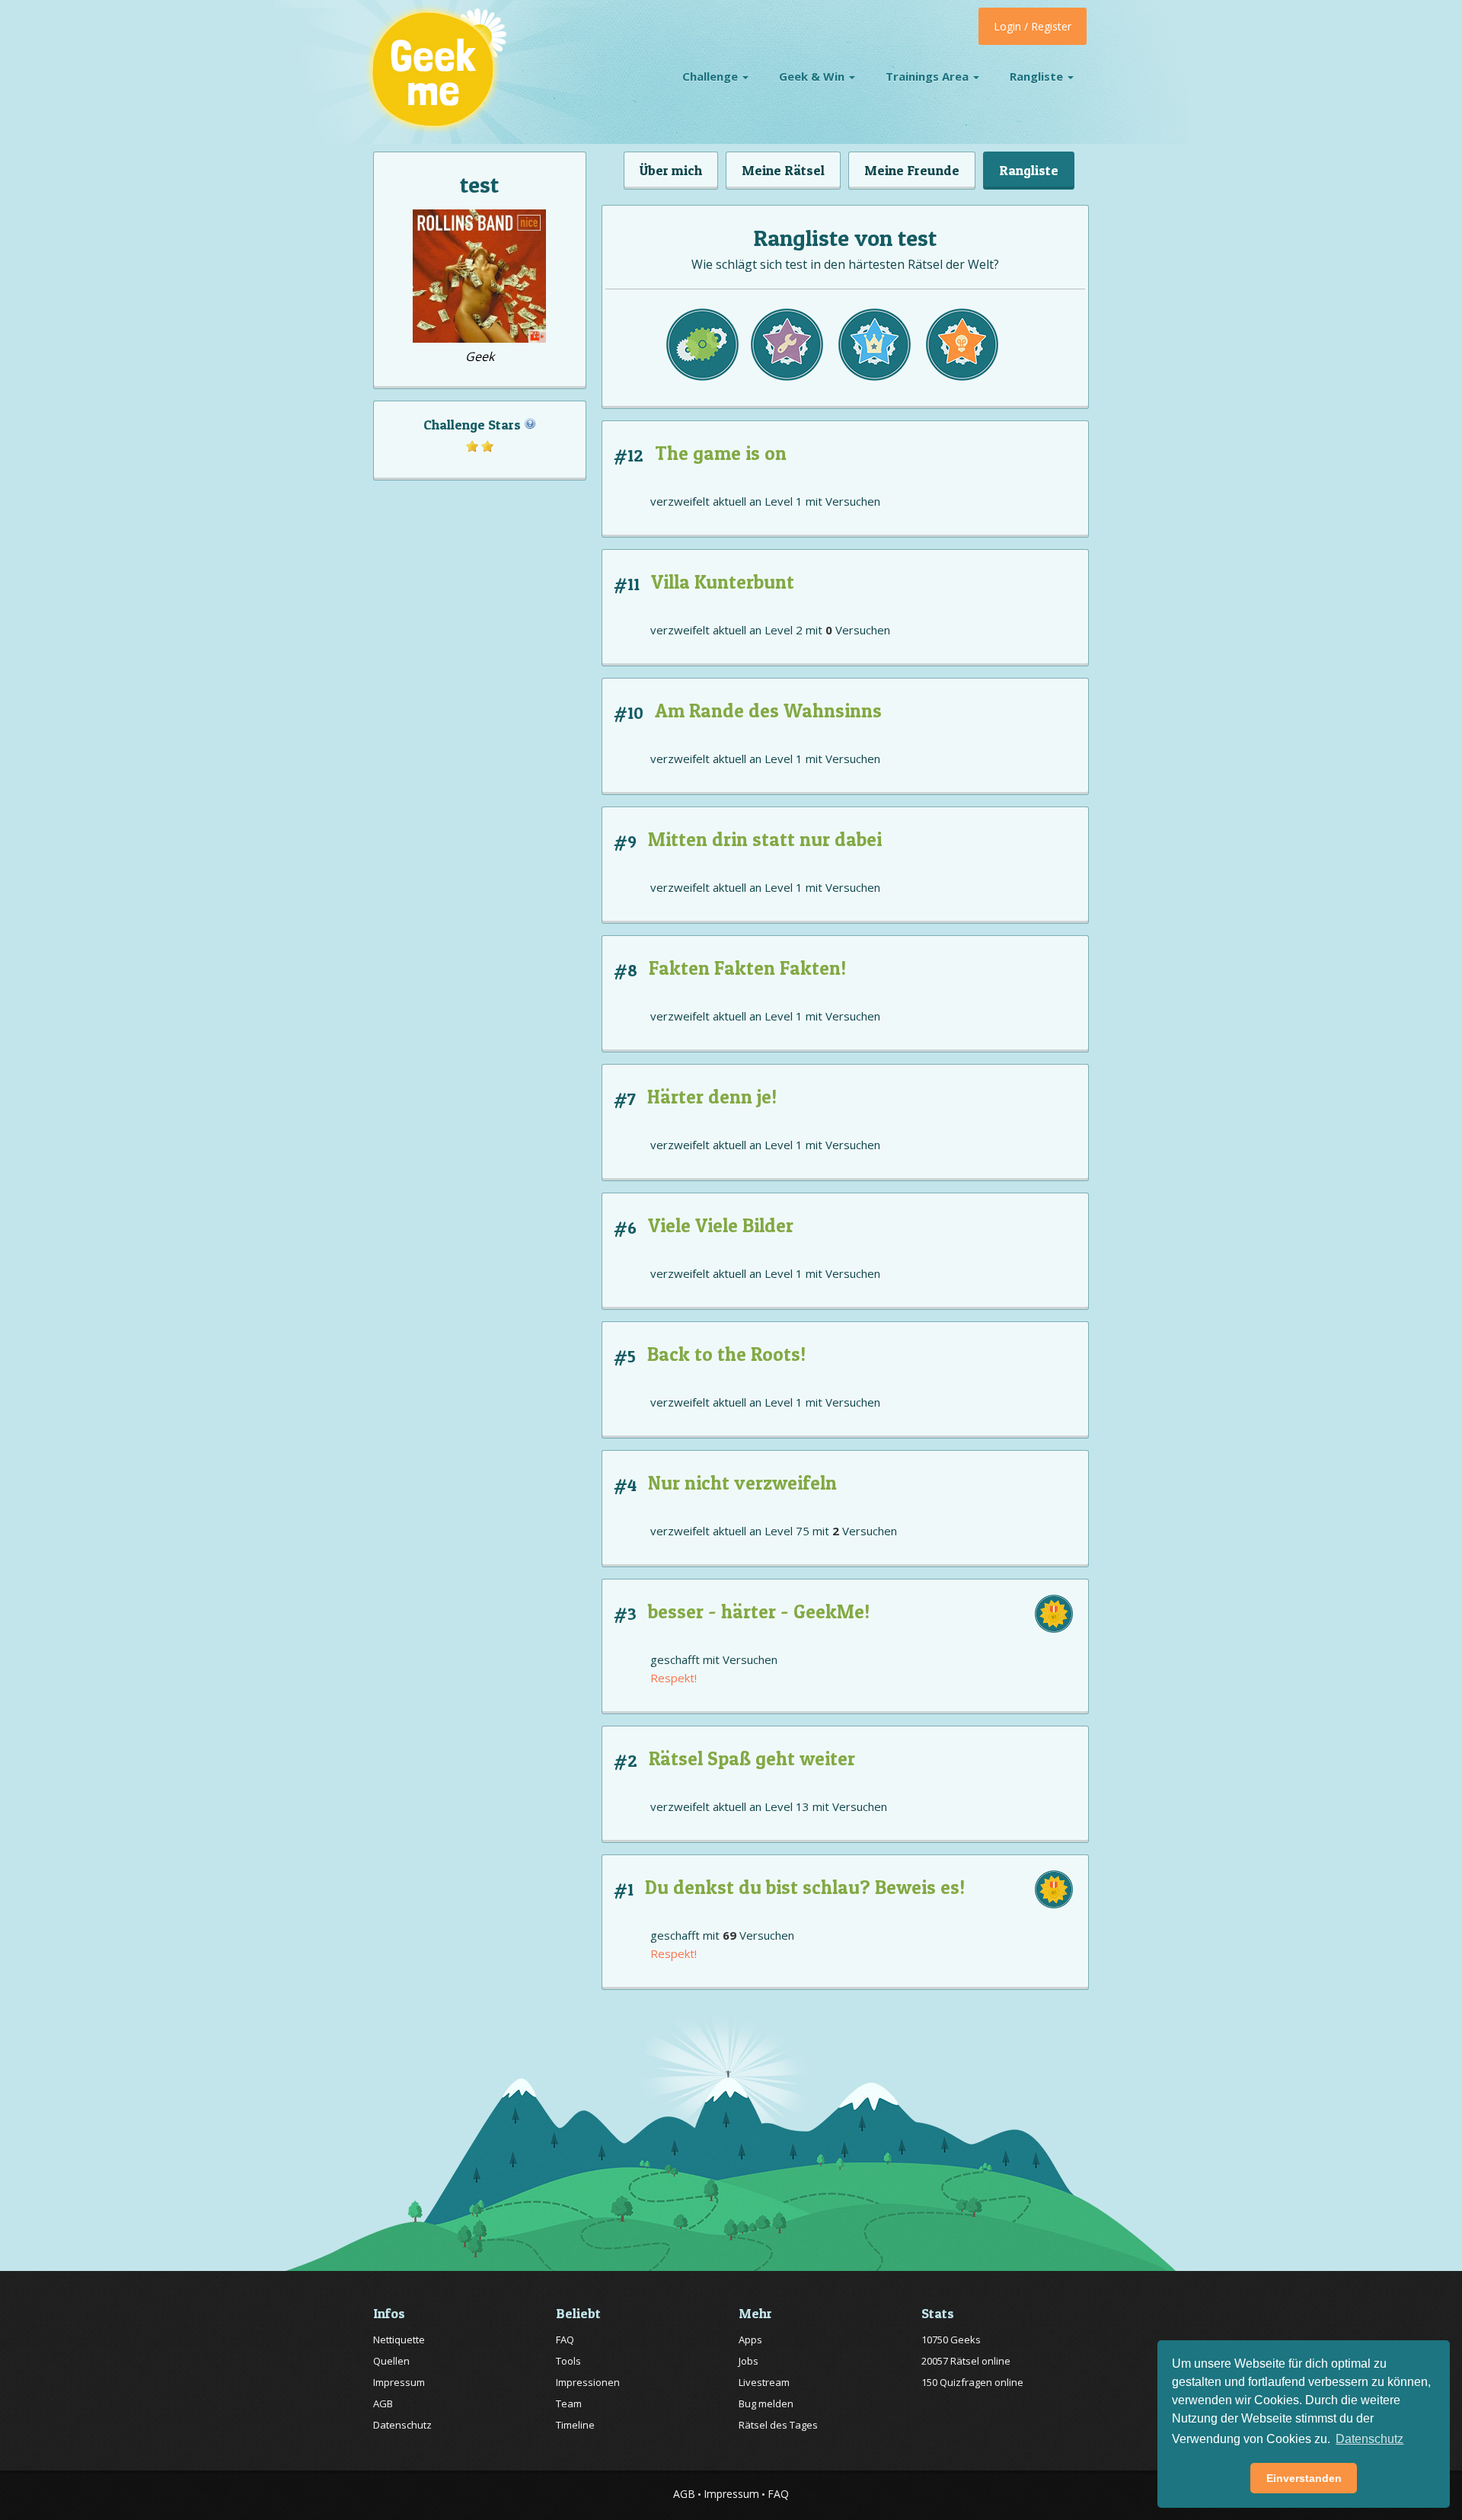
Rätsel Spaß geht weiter (752, 1758)
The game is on (721, 453)
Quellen (391, 2361)
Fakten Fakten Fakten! (747, 968)
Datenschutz (402, 2425)
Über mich (671, 170)
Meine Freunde (912, 170)
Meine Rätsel (783, 170)
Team (569, 2403)
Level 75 (787, 1531)
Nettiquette (399, 2340)
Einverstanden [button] (1304, 2478)
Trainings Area (929, 76)
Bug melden (766, 2403)
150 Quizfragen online (972, 2382)
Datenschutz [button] (1369, 2439)
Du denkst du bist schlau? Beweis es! (805, 1887)
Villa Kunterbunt (723, 582)
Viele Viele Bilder (721, 1225)
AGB (383, 2403)
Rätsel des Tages (778, 2425)
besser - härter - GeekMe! (759, 1611)
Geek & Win (813, 76)
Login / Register (1033, 26)
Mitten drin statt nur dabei (765, 839)
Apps (750, 2340)
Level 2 (784, 630)
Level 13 (787, 1806)
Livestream (764, 2382)
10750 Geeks (951, 2340)
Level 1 (784, 501)
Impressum (399, 2382)
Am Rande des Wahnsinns (768, 711)
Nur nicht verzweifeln (742, 1483)
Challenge (712, 76)
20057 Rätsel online (966, 2361)
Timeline (575, 2425)
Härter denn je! (712, 1097)
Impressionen (588, 2382)
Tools (568, 2361)
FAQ (565, 2340)
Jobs (749, 2361)
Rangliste (1038, 76)
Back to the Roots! (726, 1354)
